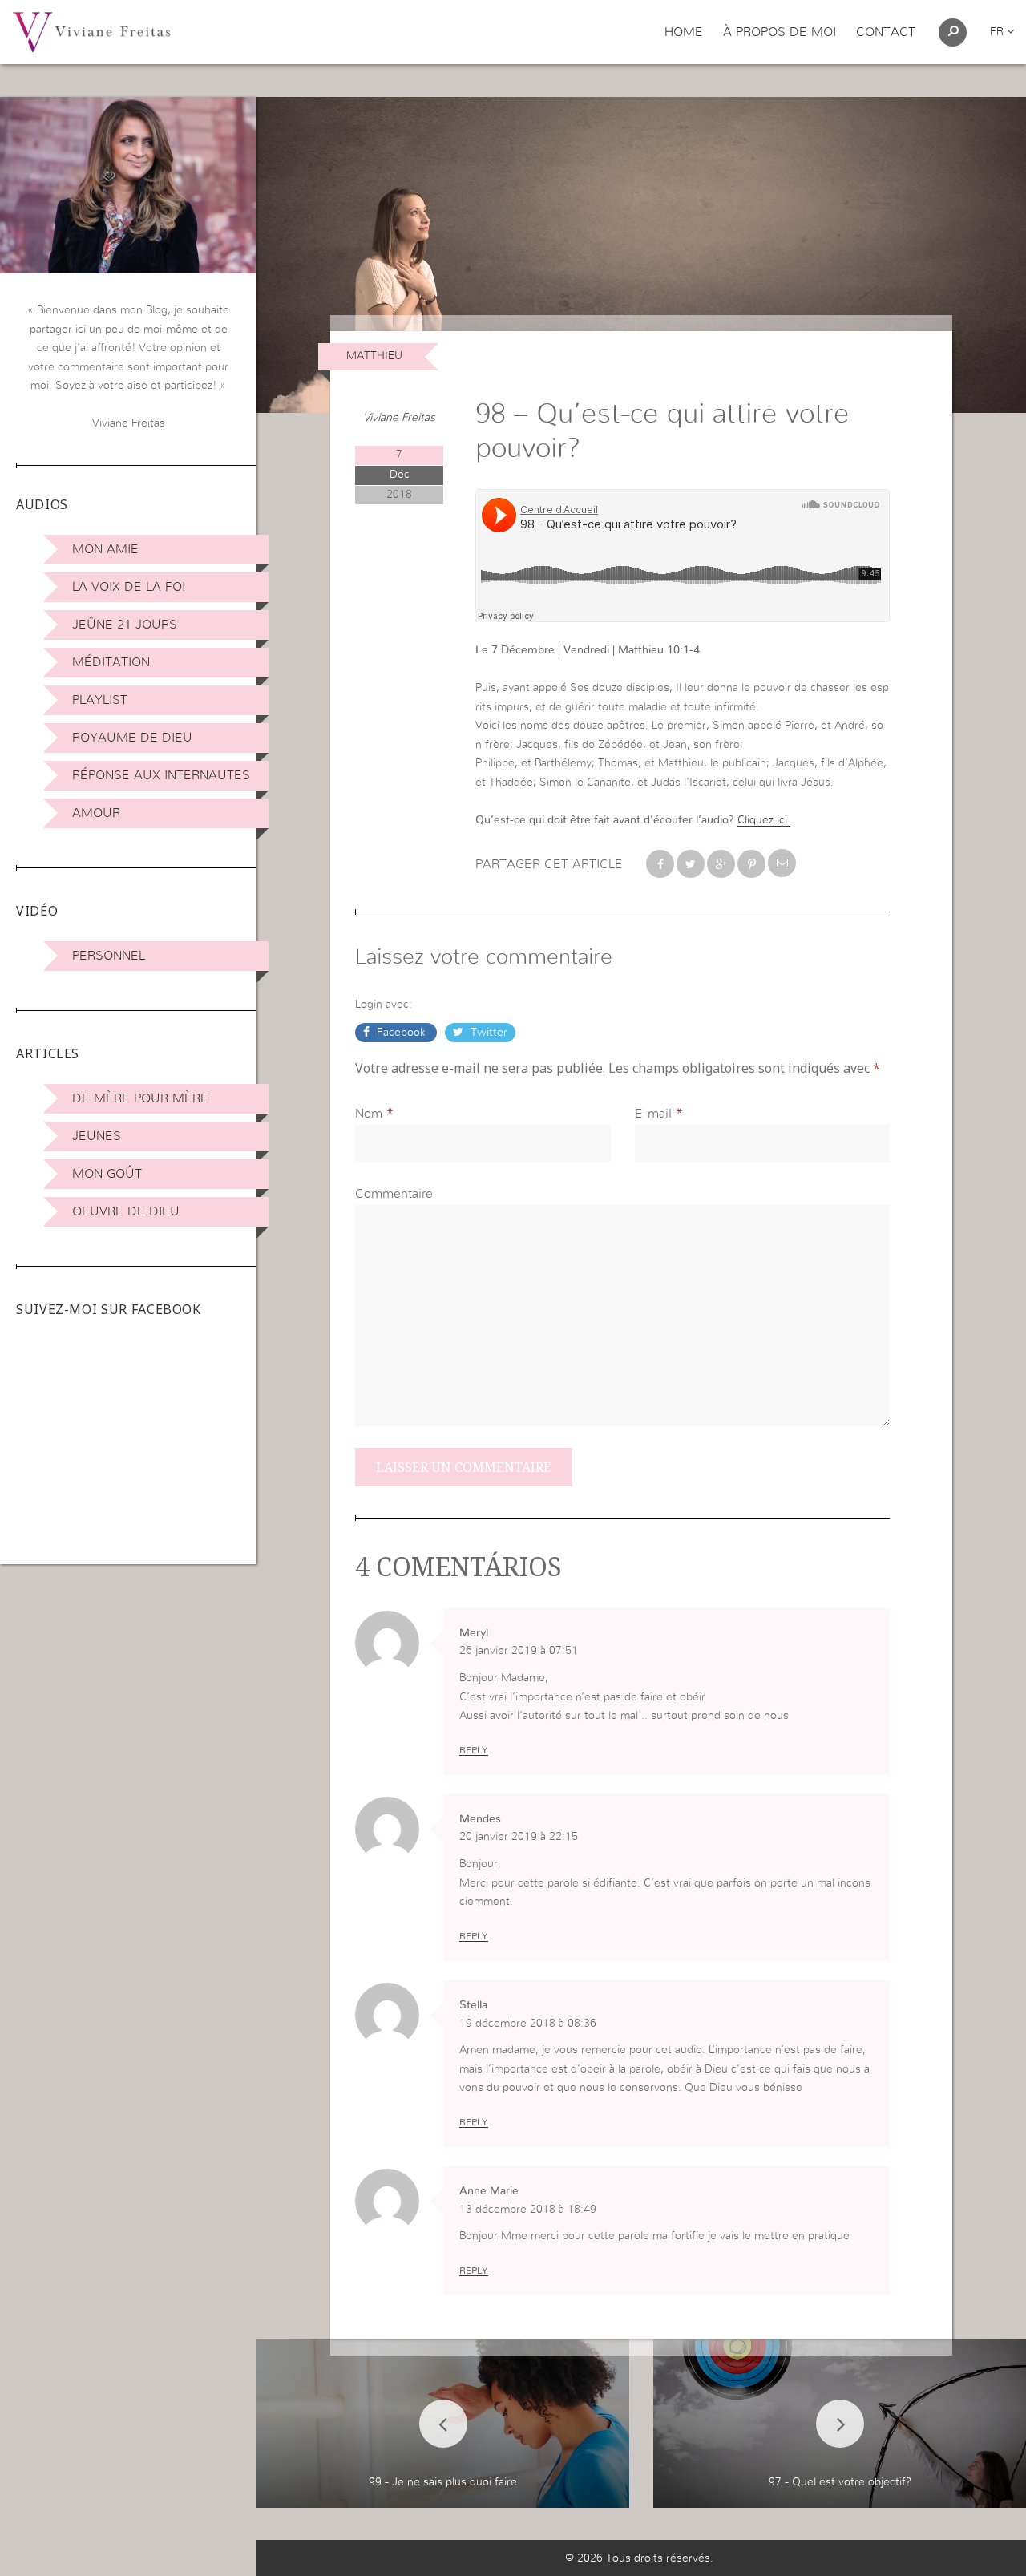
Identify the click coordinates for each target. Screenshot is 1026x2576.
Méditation (111, 662)
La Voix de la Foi (129, 587)
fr (998, 32)
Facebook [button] (401, 1033)
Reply (474, 1750)
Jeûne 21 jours (125, 625)
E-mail (653, 1114)
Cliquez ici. (764, 820)
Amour (96, 813)
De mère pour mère (140, 1098)
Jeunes (97, 1136)
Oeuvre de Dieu (126, 1211)
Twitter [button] (487, 1033)
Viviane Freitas (399, 418)
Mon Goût (107, 1174)
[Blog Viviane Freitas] (91, 31)
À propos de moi (780, 32)
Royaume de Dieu (132, 738)
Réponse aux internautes (161, 775)
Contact (886, 32)
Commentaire (394, 1194)
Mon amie (105, 549)
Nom (369, 1114)
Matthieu (374, 356)
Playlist (100, 700)
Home (684, 32)
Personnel (109, 956)
